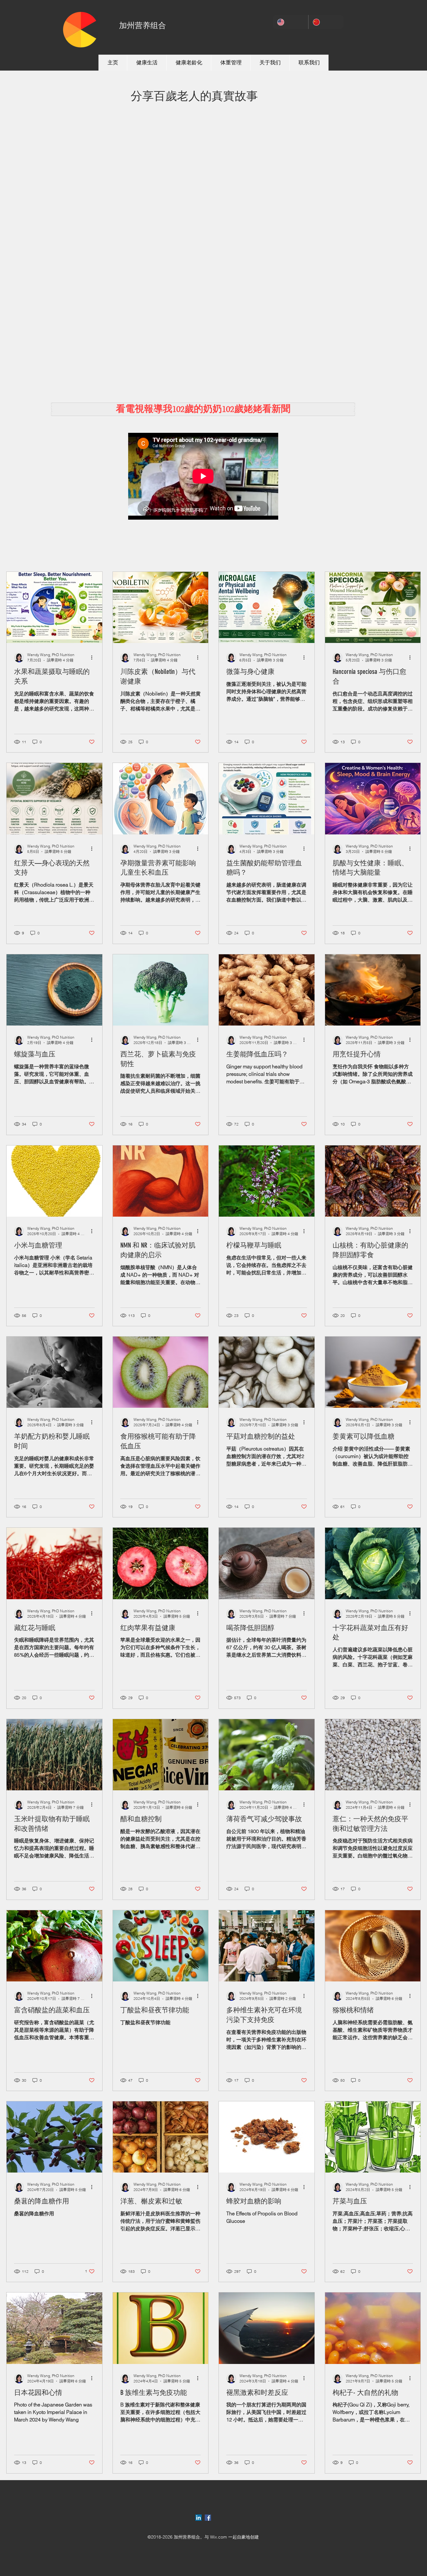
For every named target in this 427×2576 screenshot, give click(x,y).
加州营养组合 (143, 25)
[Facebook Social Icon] (208, 2518)
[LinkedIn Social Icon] (198, 2518)
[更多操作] (94, 657)
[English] (291, 22)
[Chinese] (326, 22)
